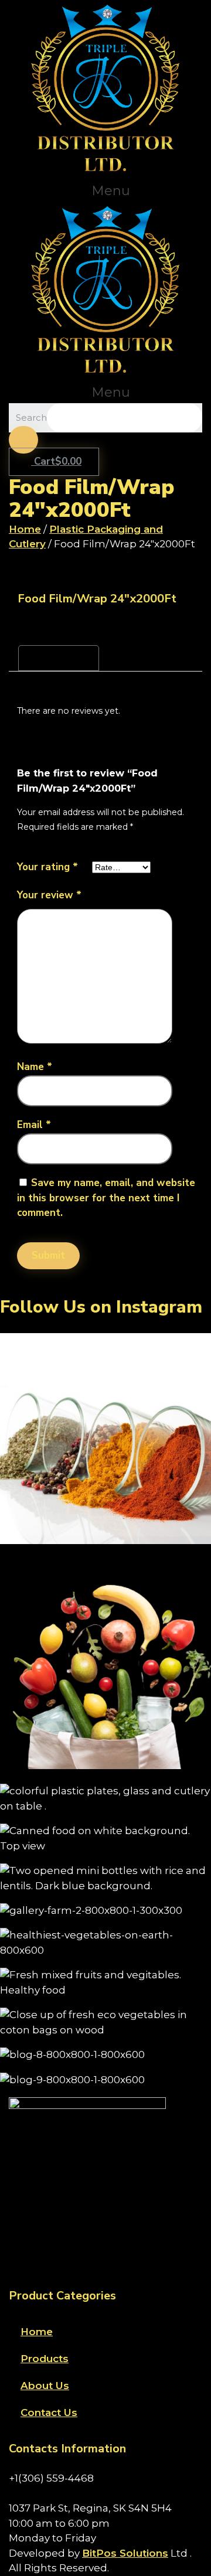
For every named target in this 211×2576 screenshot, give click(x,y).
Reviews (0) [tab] (59, 658)
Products (45, 2359)
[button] (105, 191)
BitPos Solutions (125, 2553)
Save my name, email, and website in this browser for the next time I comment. (106, 1198)
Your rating (47, 867)
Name (35, 1067)
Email (34, 1125)
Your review (49, 895)
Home (25, 529)
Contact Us (49, 2413)
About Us (45, 2386)
